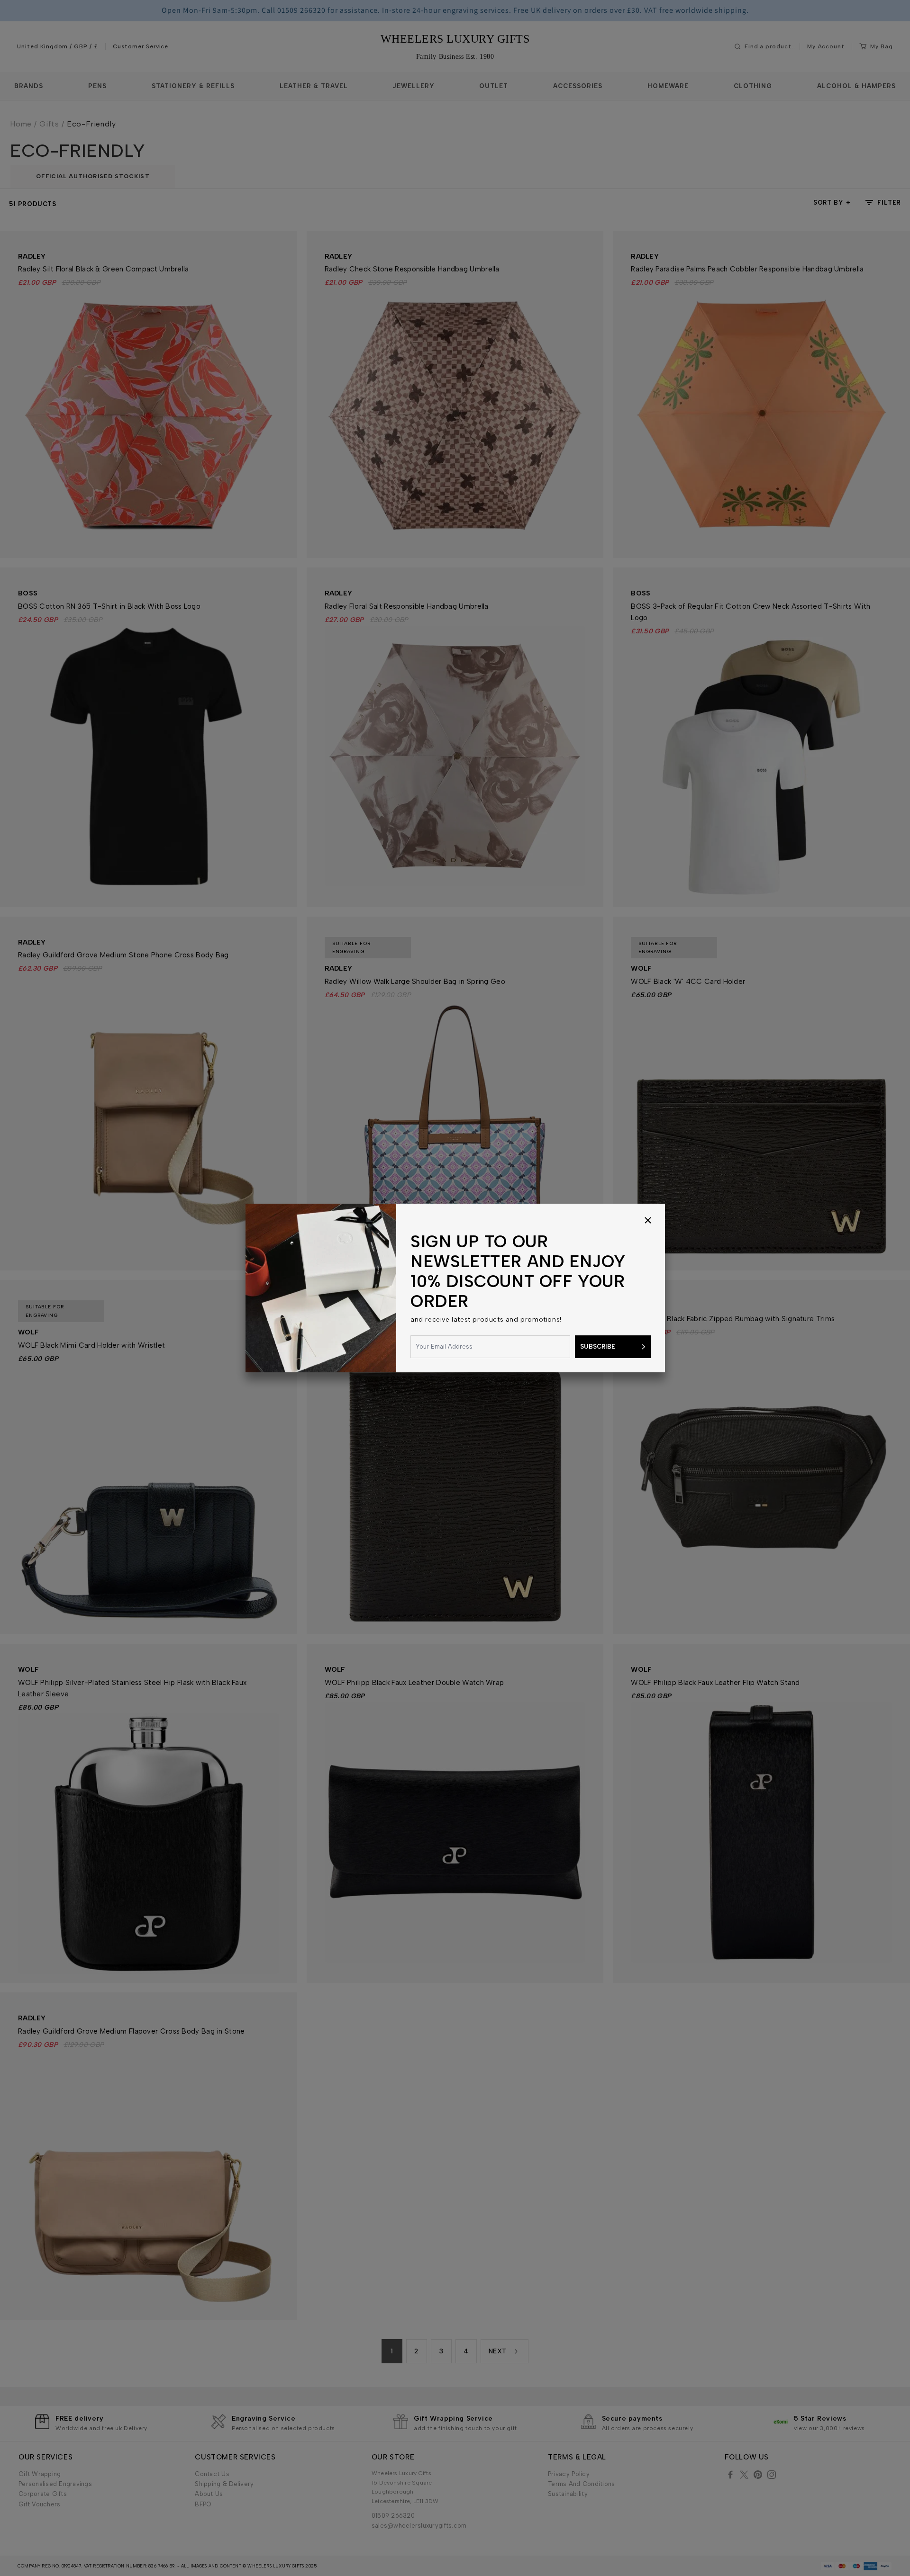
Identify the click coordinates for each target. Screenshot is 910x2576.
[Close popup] (648, 1221)
